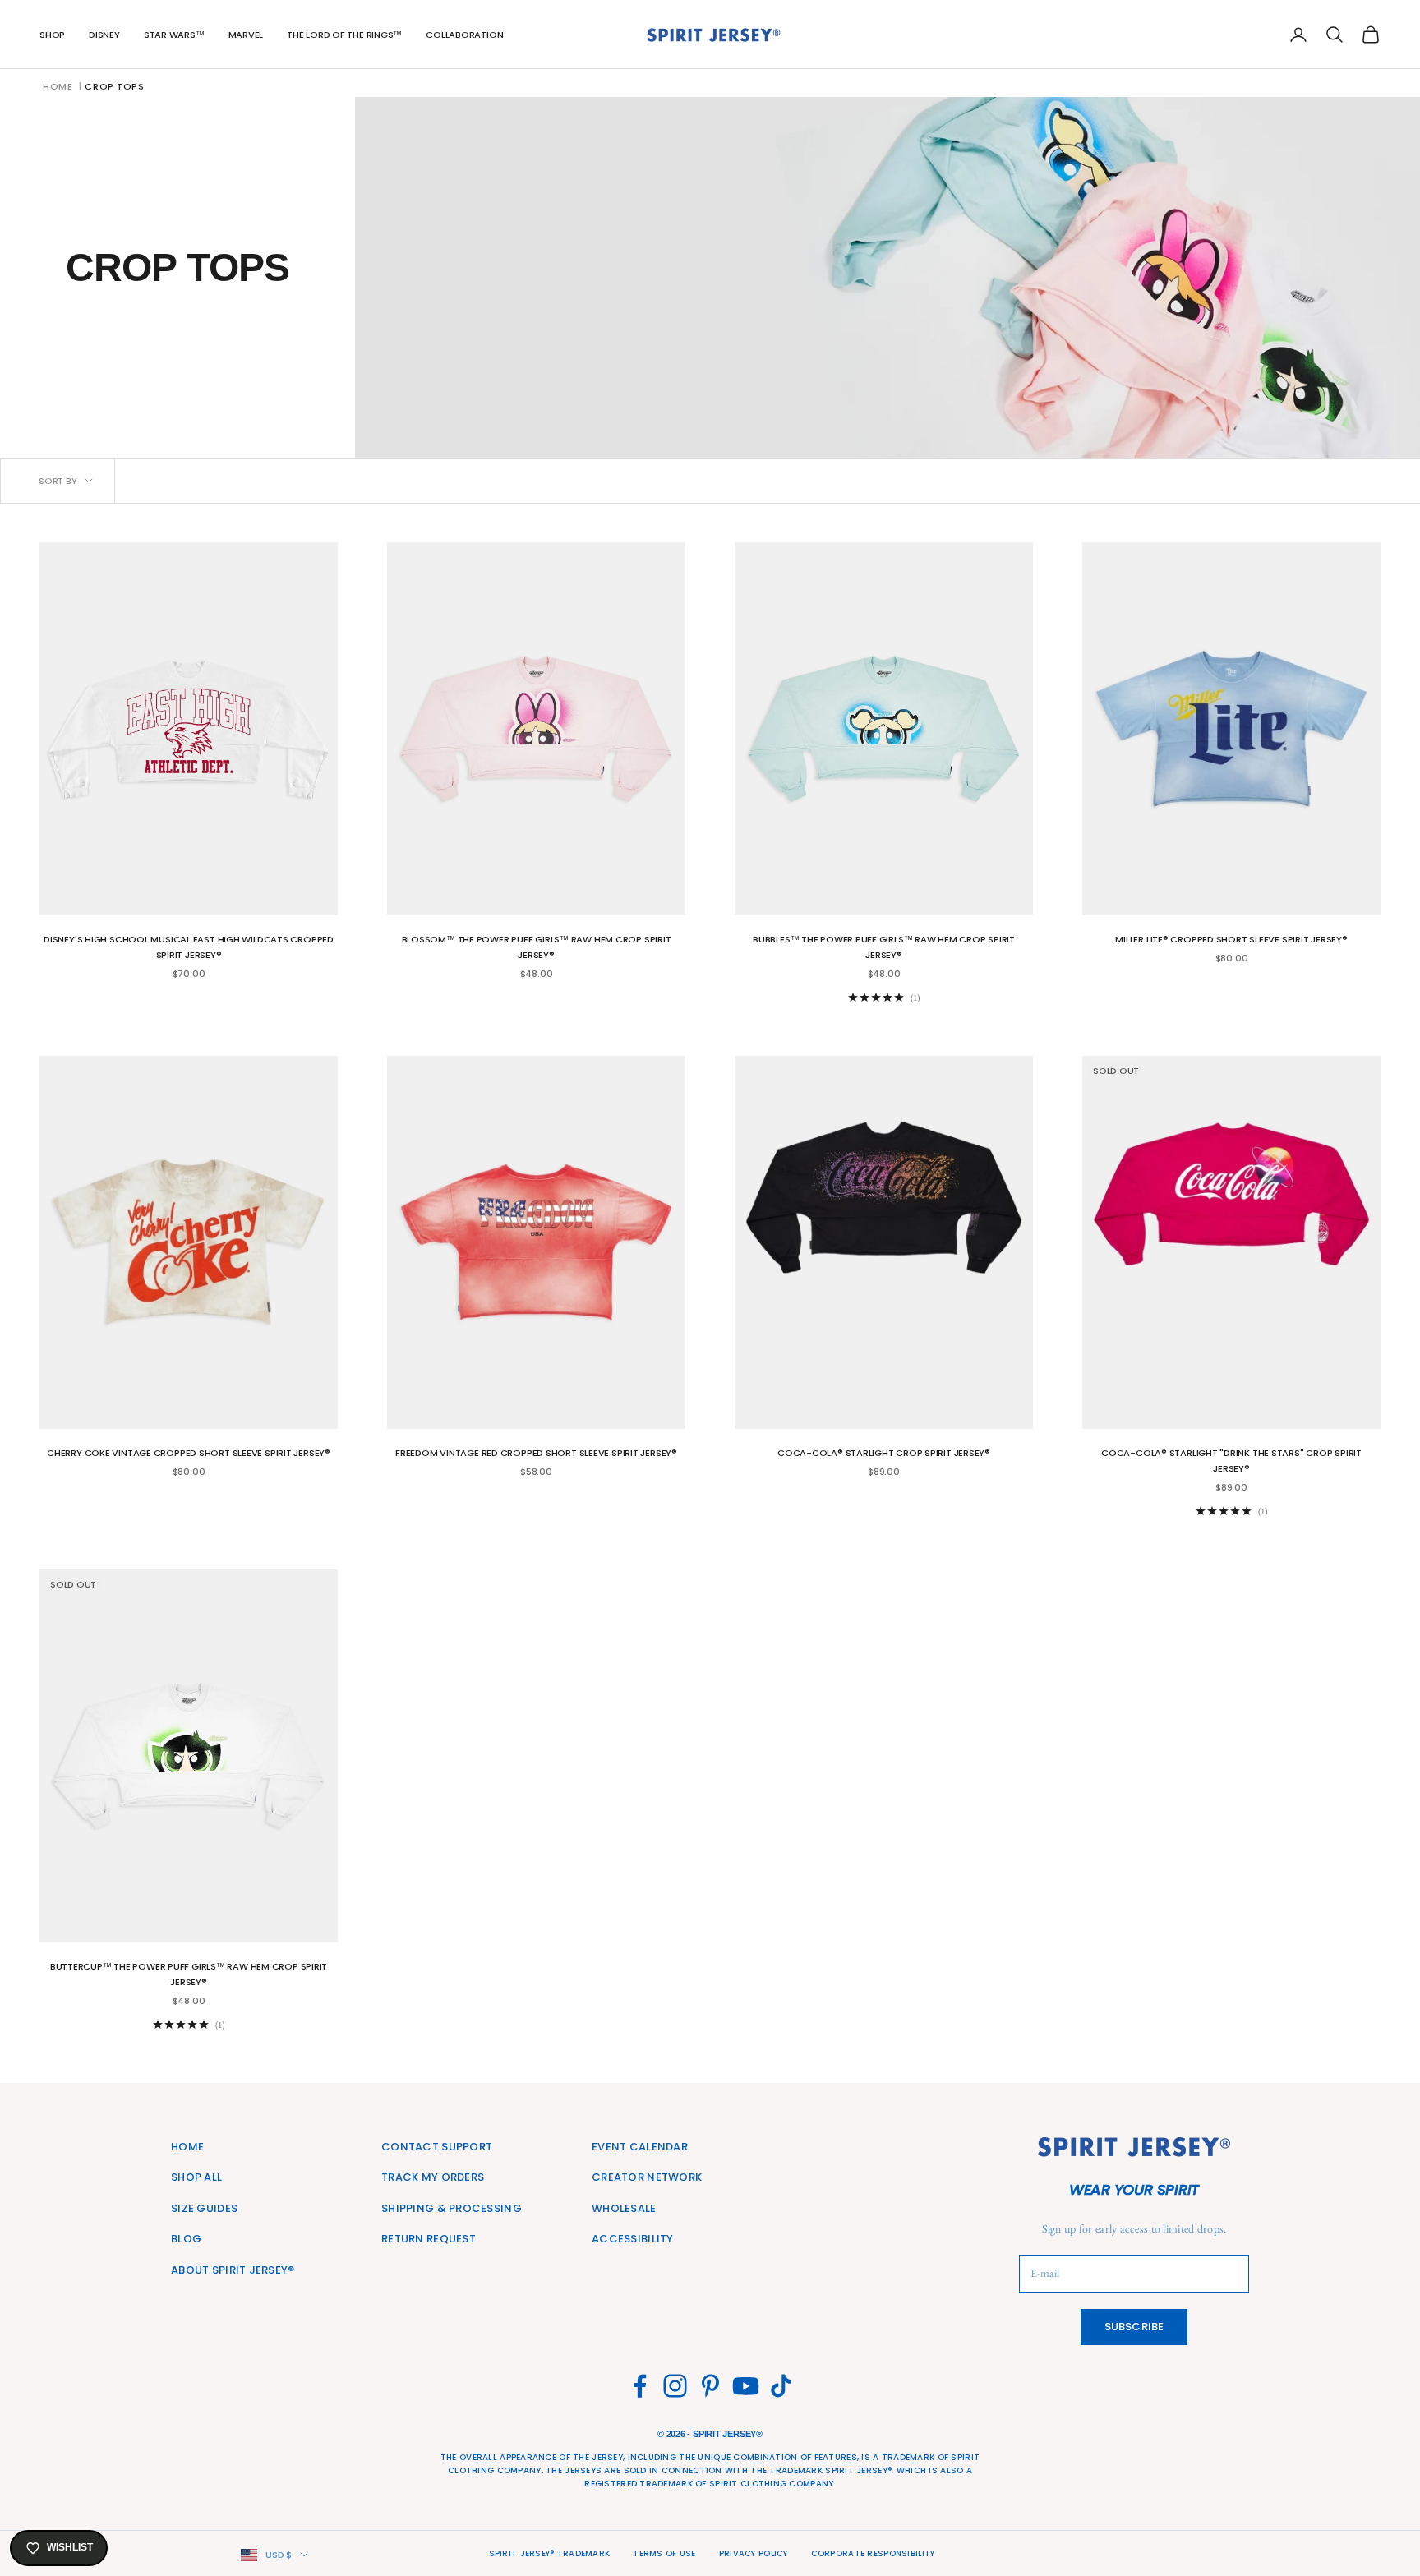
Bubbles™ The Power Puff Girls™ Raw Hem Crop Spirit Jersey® (884, 947)
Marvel (246, 35)
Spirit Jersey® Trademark (550, 2553)
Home (58, 86)
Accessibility (633, 2239)
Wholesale (624, 2208)
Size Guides (204, 2208)
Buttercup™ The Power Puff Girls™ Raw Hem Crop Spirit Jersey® (189, 1974)
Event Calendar (640, 2147)
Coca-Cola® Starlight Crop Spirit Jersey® (884, 1453)
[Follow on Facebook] (640, 2386)
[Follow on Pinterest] (710, 2386)
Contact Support (437, 2147)
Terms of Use (664, 2553)
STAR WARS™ (174, 35)
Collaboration (464, 35)
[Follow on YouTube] (746, 2386)
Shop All (196, 2177)
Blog (186, 2239)
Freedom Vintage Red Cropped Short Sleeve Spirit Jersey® (536, 1453)
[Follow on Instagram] (675, 2386)
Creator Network (647, 2177)
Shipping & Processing (452, 2208)
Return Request (429, 2239)
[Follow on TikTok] (781, 2386)
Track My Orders (433, 2177)
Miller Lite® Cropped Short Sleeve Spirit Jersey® (1231, 939)
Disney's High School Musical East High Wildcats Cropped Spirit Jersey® (189, 947)
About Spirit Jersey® (233, 2270)
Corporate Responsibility (873, 2553)
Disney (104, 35)
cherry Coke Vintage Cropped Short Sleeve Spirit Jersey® (189, 1453)
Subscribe (1134, 2327)
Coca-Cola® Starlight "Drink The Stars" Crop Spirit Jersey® (1231, 1461)
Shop (52, 35)
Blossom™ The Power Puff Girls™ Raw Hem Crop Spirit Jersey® (537, 947)
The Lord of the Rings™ (344, 35)
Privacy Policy (754, 2553)
